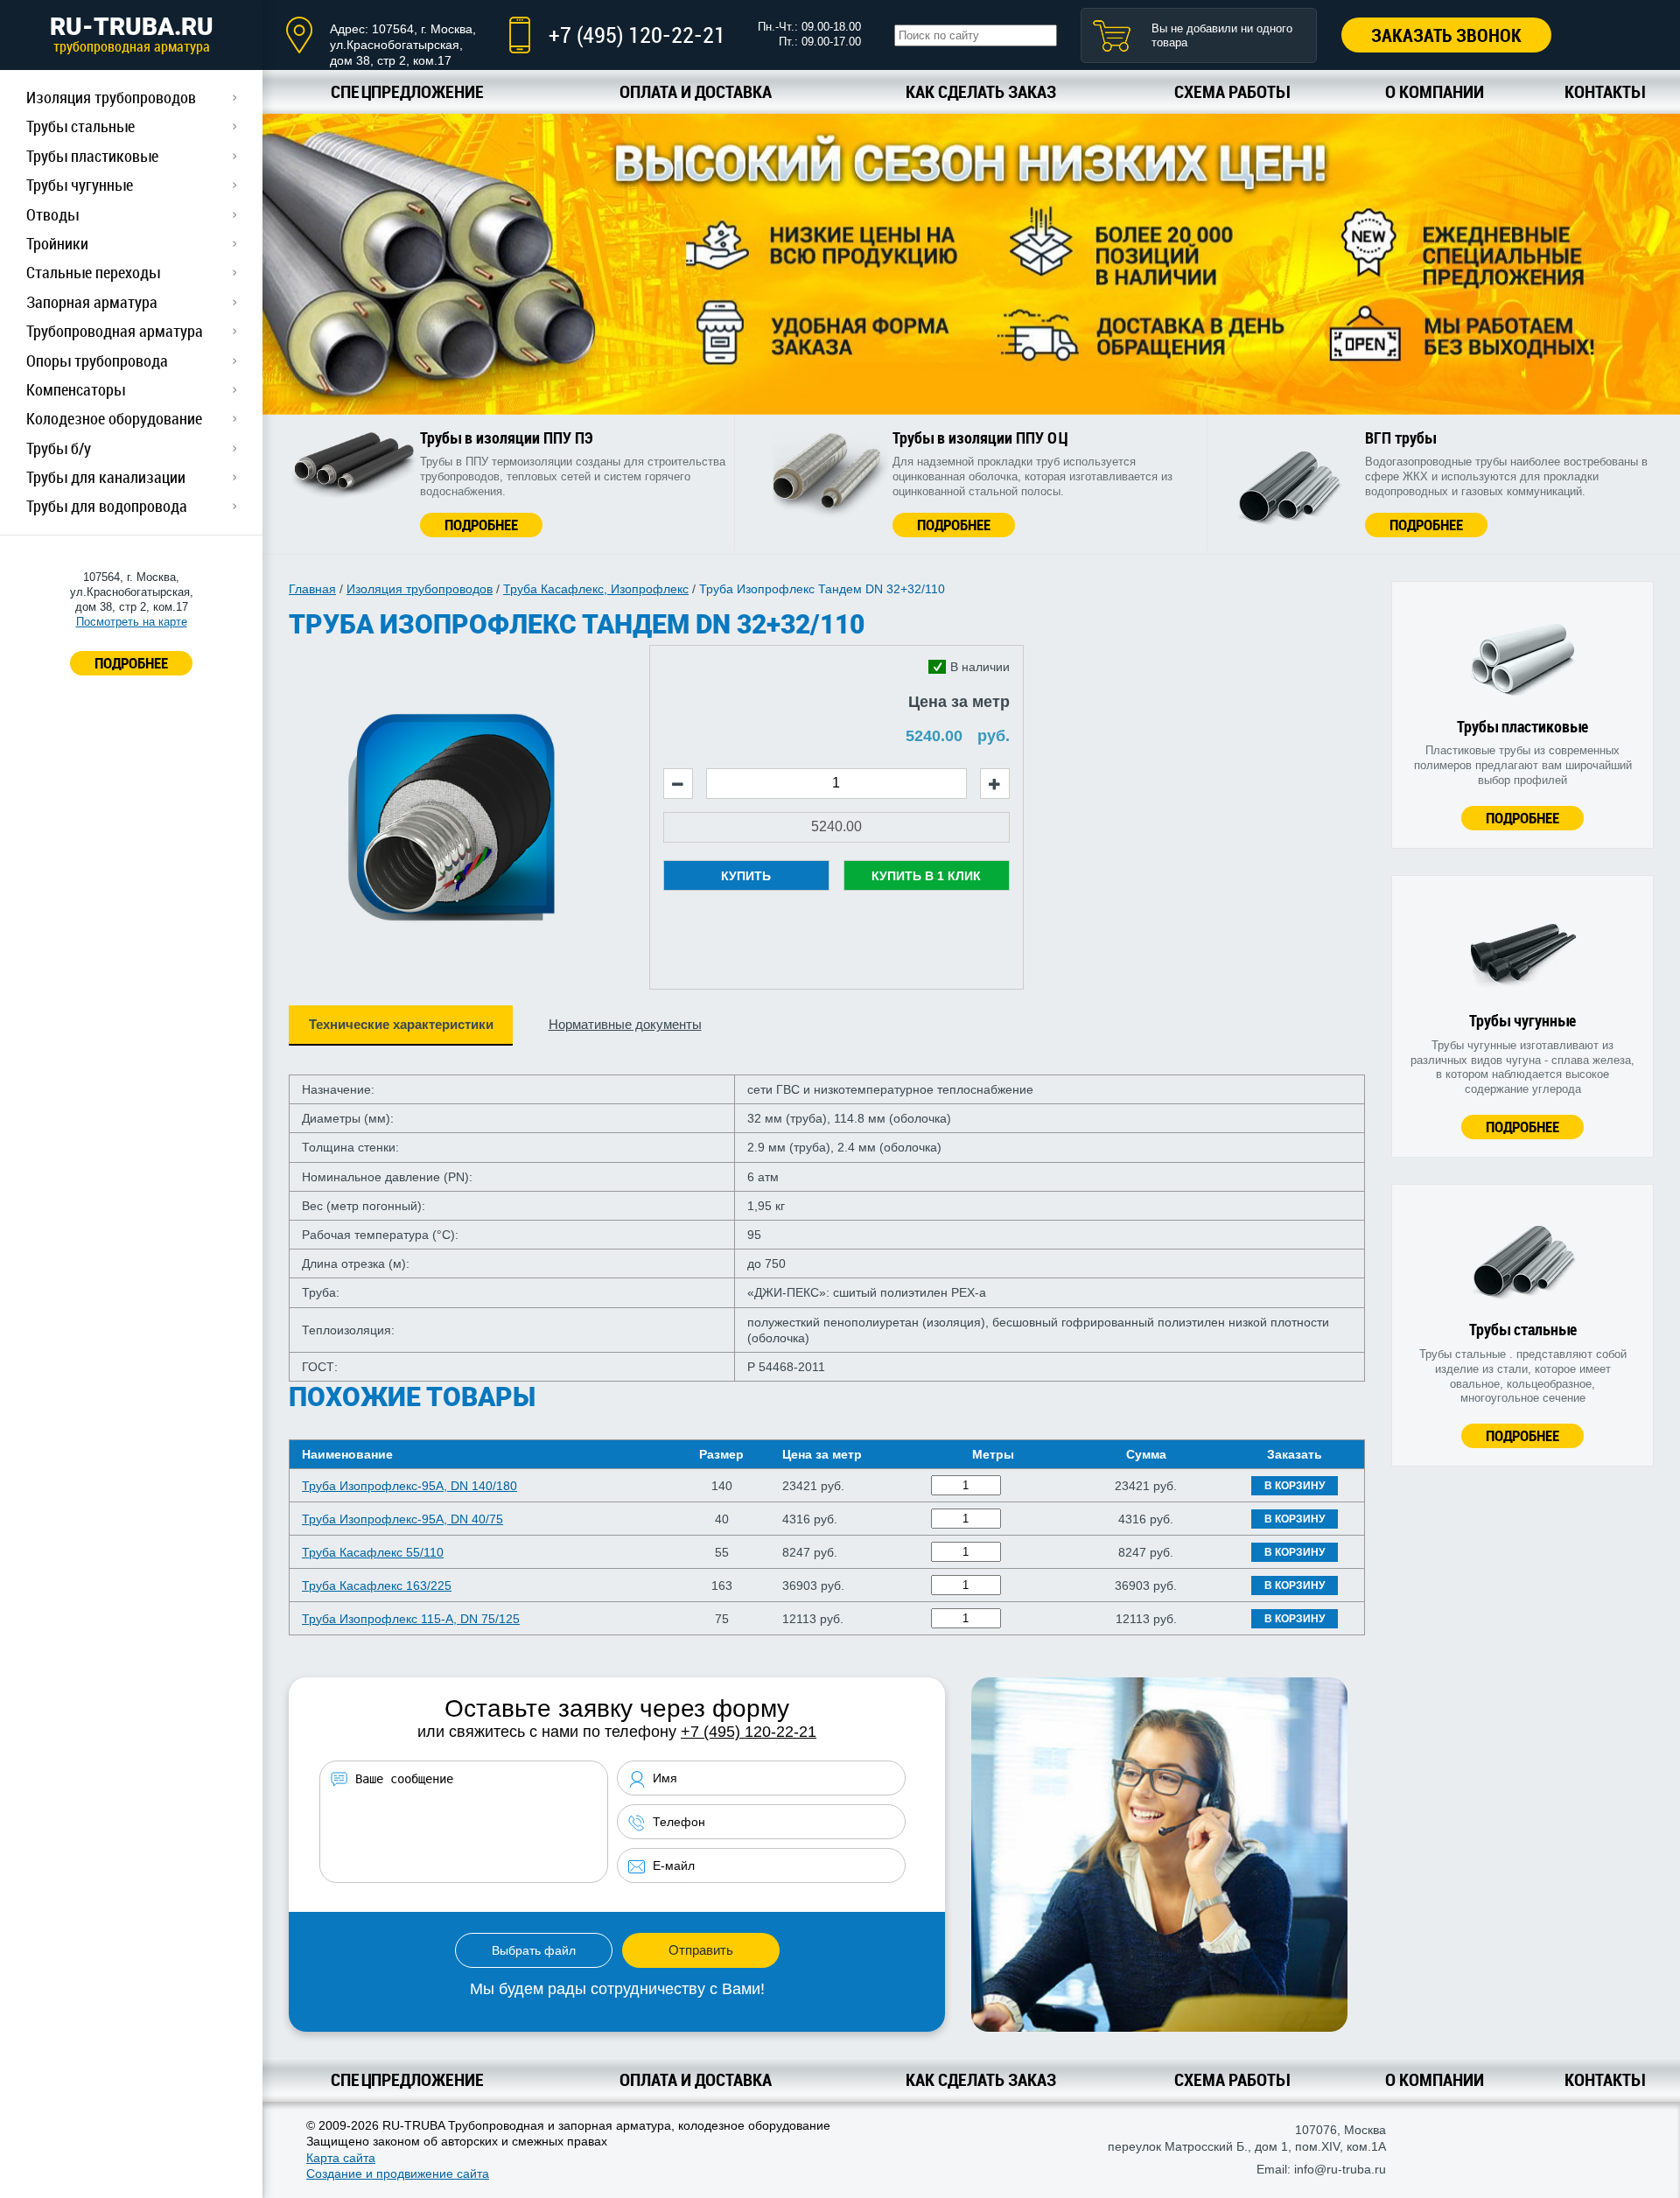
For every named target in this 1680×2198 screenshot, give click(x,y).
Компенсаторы (76, 389)
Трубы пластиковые (92, 156)
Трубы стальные (80, 126)
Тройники (57, 243)
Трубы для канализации (106, 477)
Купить (746, 876)
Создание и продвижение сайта (398, 2173)
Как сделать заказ (981, 91)
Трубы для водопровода (107, 506)
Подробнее (481, 525)
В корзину (1295, 1486)
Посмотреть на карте (132, 622)
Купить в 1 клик (926, 876)
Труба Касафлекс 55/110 (373, 1552)
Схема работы (1232, 91)
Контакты (1604, 91)
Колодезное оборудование (114, 418)
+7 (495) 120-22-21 (637, 35)
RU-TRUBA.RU (132, 34)
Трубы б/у (59, 448)
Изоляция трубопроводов (111, 97)
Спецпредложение (407, 91)
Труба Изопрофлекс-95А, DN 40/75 (402, 1519)
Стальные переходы (93, 272)
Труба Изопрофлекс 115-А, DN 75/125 (411, 1619)
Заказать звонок (1446, 35)
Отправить (701, 1950)
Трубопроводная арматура (115, 331)
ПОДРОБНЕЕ (131, 663)
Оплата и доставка (696, 91)
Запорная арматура (92, 302)
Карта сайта (341, 2158)
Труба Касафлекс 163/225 (377, 1585)
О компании (1435, 91)
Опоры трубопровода (97, 360)
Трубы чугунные (80, 185)
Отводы (52, 214)
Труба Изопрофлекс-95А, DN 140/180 (409, 1486)
